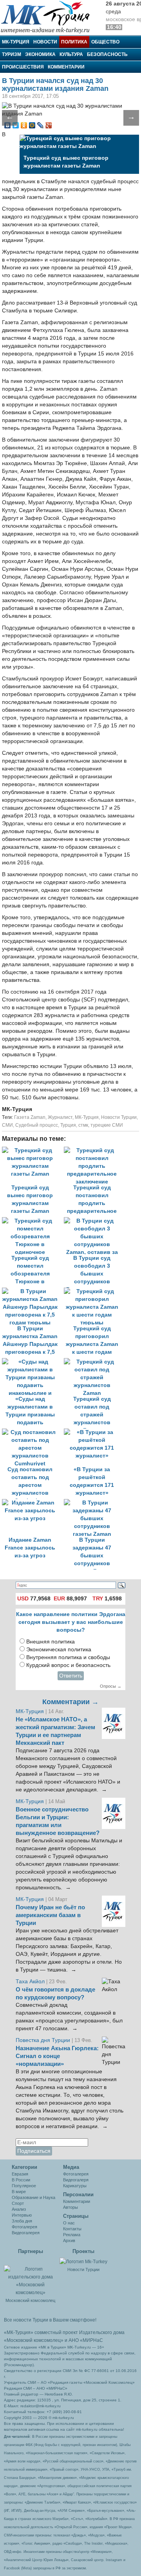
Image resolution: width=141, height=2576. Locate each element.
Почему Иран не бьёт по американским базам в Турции (50, 1915)
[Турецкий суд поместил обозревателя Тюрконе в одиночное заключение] (33, 1221)
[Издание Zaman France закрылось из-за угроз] (33, 1503)
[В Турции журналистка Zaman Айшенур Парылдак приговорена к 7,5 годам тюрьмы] (33, 1291)
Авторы (70, 2207)
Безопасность (107, 54)
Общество (105, 42)
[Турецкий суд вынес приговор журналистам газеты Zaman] (33, 1150)
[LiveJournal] (41, 125)
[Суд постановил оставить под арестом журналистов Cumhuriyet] (33, 1432)
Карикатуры (75, 2186)
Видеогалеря (76, 2180)
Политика (74, 42)
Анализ (19, 2209)
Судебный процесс (37, 1125)
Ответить (71, 1676)
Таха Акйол (30, 1982)
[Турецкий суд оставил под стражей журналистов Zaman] (94, 1362)
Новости (45, 42)
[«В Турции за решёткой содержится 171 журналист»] (94, 1432)
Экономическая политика (59, 1650)
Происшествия (23, 67)
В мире (19, 2192)
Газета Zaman (30, 1117)
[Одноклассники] (24, 125)
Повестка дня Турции (44, 2040)
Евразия (20, 2174)
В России (21, 2180)
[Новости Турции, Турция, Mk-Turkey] (83, 2261)
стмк (83, 1125)
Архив (69, 2240)
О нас (69, 2223)
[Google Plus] (49, 125)
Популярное (24, 2186)
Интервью (22, 2215)
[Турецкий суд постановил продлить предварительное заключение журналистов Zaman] (94, 1150)
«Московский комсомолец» (34, 2340)
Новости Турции (119, 1117)
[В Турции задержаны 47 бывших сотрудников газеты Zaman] (94, 1503)
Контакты (72, 2229)
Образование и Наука (33, 2197)
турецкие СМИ (107, 1125)
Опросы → (111, 1686)
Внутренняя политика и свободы (68, 1657)
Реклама (72, 2235)
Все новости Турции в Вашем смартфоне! (50, 2320)
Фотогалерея (24, 2227)
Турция (68, 1125)
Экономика (40, 54)
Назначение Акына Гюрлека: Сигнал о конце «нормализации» (57, 2056)
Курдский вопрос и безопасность (68, 1665)
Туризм (12, 54)
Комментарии (66, 67)
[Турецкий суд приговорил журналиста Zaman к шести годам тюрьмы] (94, 1291)
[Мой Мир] (32, 125)
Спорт (18, 2203)
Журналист (60, 1117)
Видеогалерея (26, 2233)
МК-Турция (16, 42)
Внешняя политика (51, 1642)
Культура (71, 54)
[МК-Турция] (49, 17)
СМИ (7, 1125)
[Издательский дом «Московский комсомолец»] (30, 2277)
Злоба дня (22, 2221)
